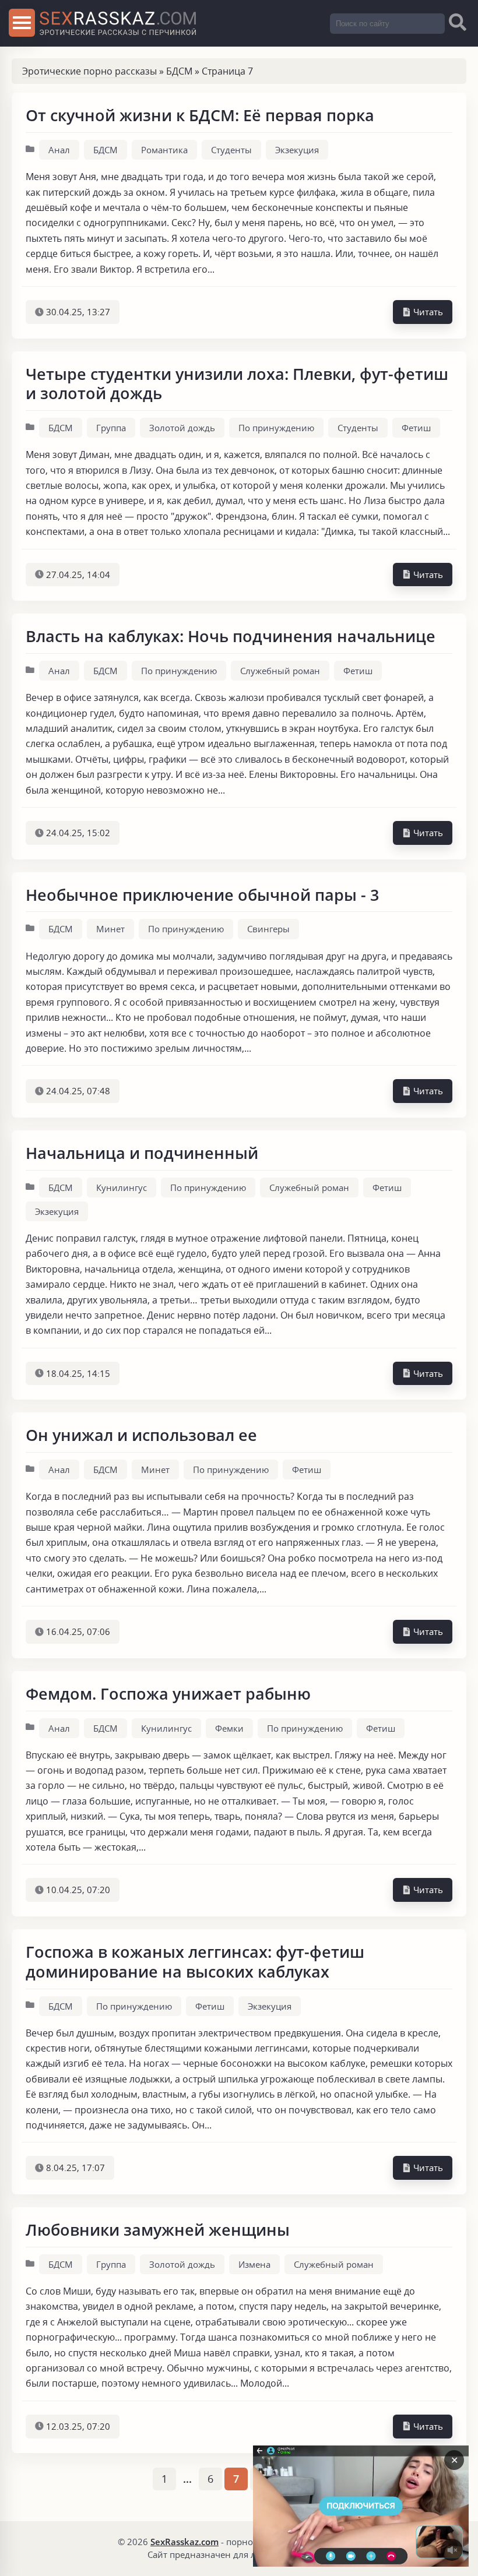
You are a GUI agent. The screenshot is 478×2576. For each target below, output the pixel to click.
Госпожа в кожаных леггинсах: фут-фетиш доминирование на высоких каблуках (195, 1962)
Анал (59, 150)
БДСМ (179, 71)
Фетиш (416, 428)
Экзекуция (297, 150)
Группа (111, 428)
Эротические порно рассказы (89, 71)
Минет (110, 929)
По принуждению (276, 428)
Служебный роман (280, 671)
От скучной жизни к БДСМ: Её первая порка (200, 115)
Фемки (229, 1728)
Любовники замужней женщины (158, 2230)
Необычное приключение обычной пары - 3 (202, 895)
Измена (254, 2264)
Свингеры (268, 929)
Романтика (164, 150)
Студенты (231, 150)
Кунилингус (122, 1187)
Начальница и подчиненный (142, 1153)
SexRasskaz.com (184, 2542)
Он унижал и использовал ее (141, 1435)
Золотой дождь (182, 428)
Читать (427, 312)
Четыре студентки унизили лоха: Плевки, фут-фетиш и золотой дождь (237, 384)
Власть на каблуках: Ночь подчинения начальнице (231, 636)
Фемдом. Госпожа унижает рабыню (168, 1694)
